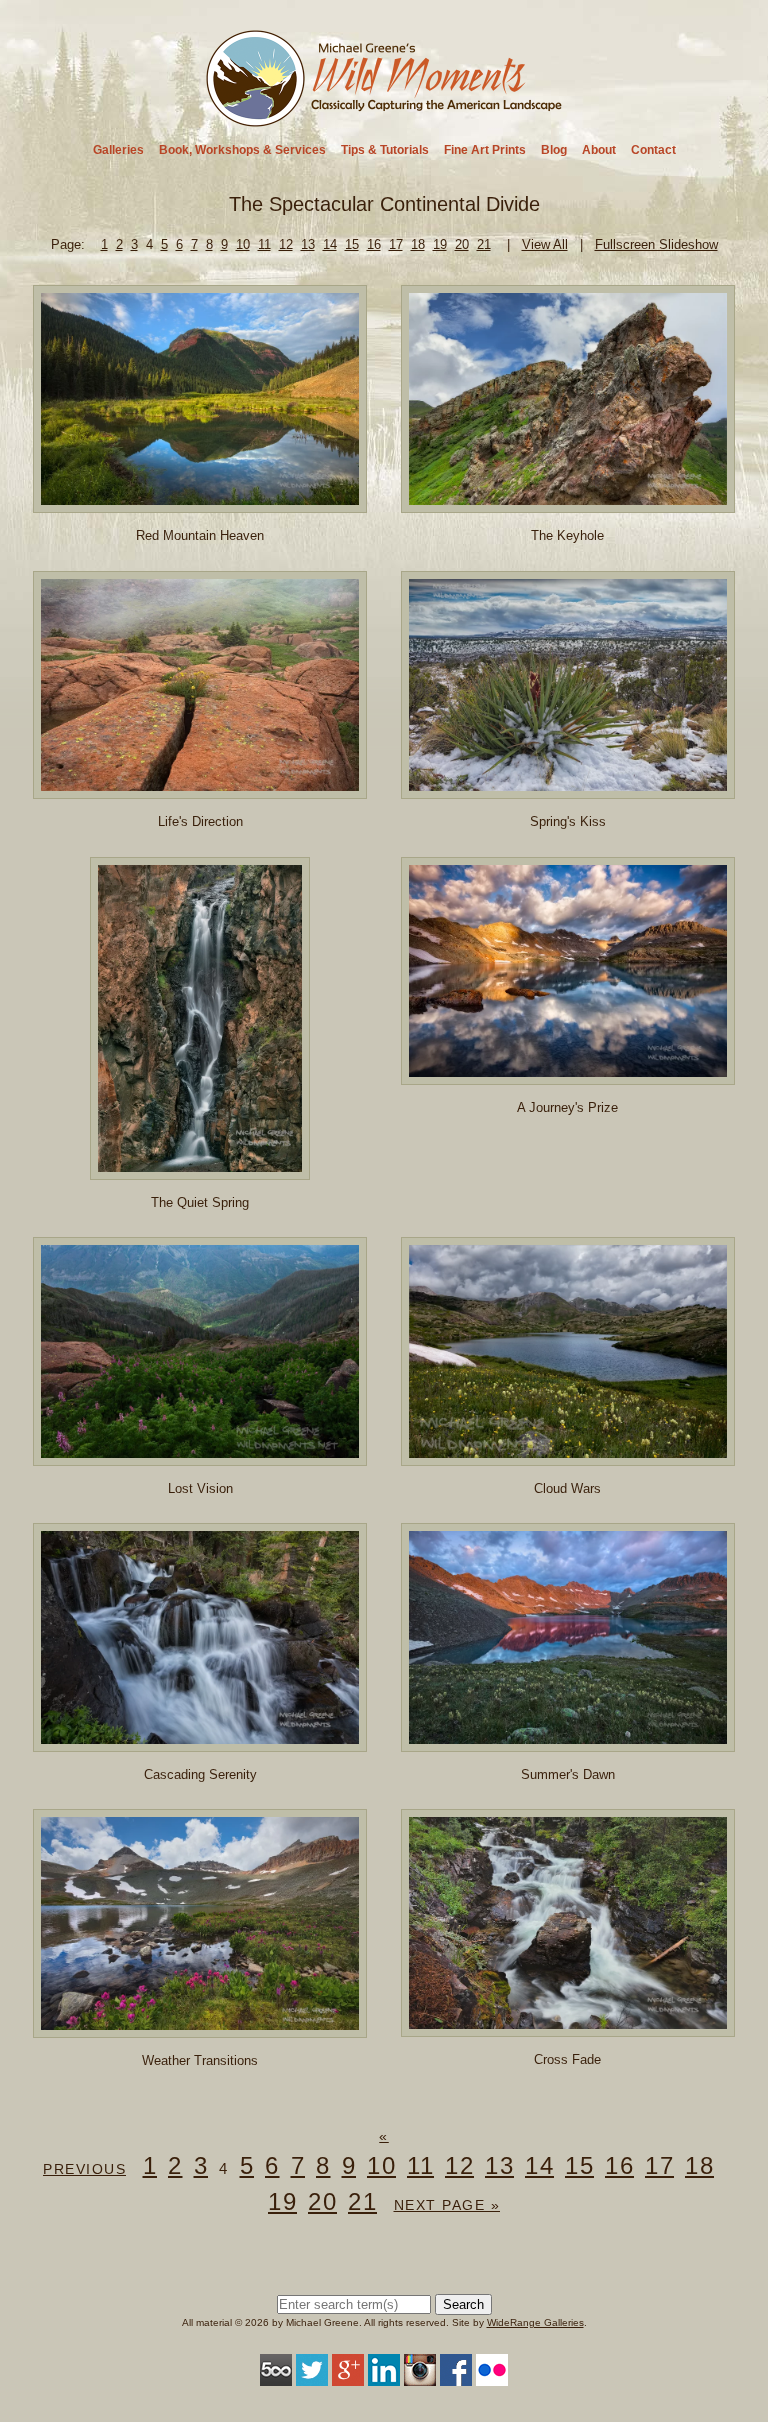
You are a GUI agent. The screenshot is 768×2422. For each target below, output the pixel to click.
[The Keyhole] (568, 502)
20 (462, 244)
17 (396, 244)
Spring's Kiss (568, 821)
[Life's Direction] (200, 788)
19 (440, 244)
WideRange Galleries (535, 2322)
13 (308, 244)
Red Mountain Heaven (200, 535)
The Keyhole (567, 535)
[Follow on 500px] (276, 2375)
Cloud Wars (567, 1488)
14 (330, 244)
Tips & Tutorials (385, 150)
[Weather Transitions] (200, 2027)
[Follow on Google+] (348, 2375)
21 (484, 244)
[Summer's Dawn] (568, 1741)
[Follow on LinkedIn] (384, 2375)
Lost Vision (200, 1488)
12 (286, 244)
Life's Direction (200, 821)
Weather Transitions (200, 2060)
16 (374, 244)
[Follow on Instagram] (420, 2375)
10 (243, 244)
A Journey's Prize (567, 1107)
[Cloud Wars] (568, 1455)
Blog (554, 150)
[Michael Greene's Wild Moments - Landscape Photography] (384, 120)
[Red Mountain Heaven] (200, 503)
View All (545, 244)
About (599, 150)
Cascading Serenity (200, 1774)
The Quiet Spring (200, 1202)
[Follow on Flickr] (492, 2375)
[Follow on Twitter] (312, 2375)
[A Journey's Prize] (568, 1074)
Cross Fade (567, 2059)
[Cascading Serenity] (200, 1741)
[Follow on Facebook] (456, 2375)
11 (264, 244)
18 (418, 244)
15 (352, 244)
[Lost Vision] (200, 1455)
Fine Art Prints (485, 150)
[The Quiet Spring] (200, 1169)
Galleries (118, 150)
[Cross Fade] (568, 2027)
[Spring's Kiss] (568, 789)
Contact (653, 150)
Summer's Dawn (568, 1774)
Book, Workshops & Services (242, 150)
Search (463, 2304)
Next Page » (447, 2205)
